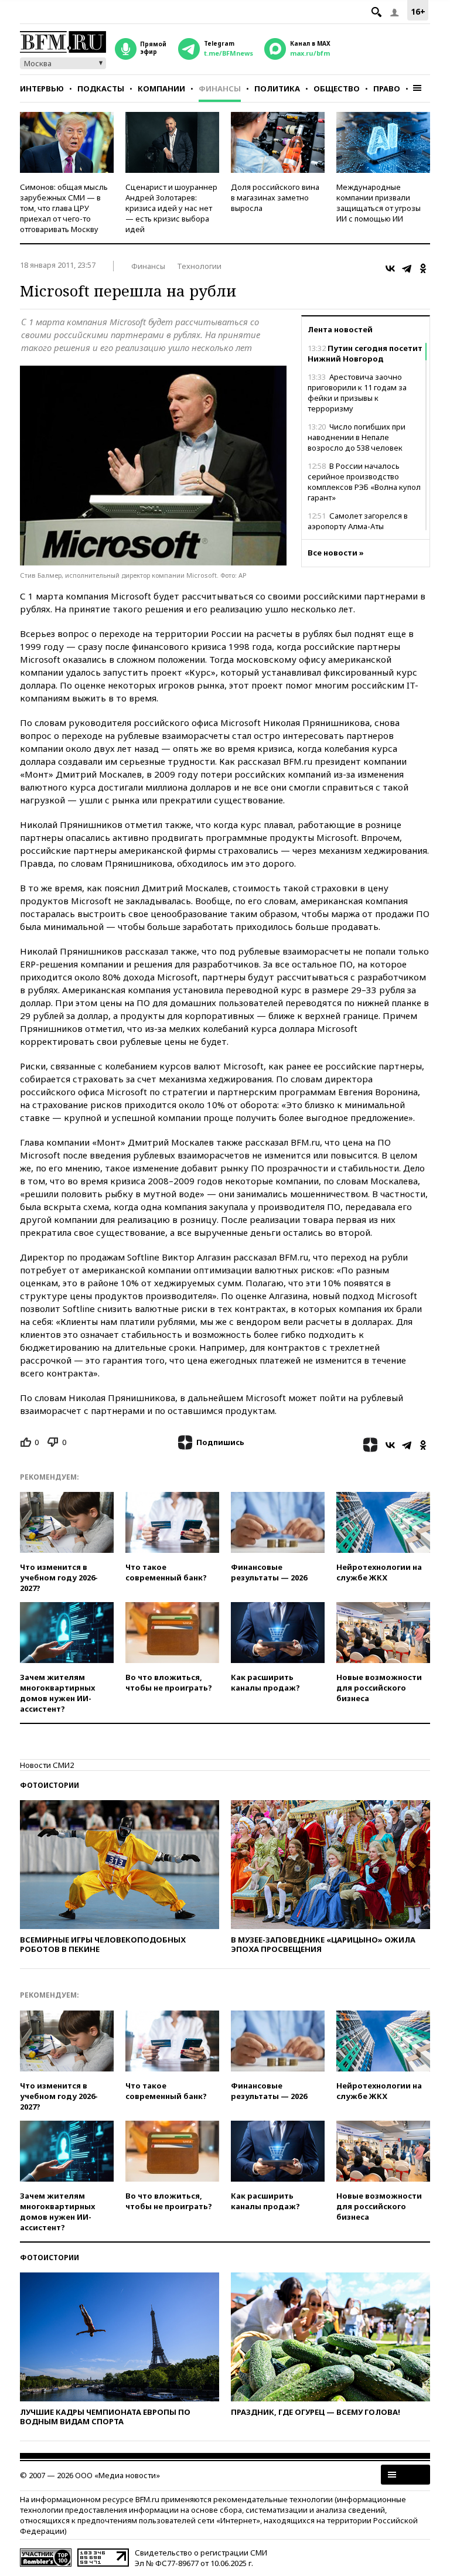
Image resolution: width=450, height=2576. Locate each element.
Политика (277, 88)
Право (387, 88)
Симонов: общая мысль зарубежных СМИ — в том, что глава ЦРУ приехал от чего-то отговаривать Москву (64, 208)
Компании (161, 88)
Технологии (199, 266)
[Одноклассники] (423, 268)
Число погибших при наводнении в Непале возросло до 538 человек (357, 437)
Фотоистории (50, 1785)
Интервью (42, 88)
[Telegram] (407, 268)
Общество (337, 88)
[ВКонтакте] (390, 268)
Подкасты (101, 88)
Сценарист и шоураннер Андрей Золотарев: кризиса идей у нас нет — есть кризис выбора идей (171, 208)
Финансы (220, 88)
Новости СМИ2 (47, 1765)
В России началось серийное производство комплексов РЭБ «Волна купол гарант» (364, 482)
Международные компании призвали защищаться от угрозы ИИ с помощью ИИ (379, 203)
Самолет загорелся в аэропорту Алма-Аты (358, 521)
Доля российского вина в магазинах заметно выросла (275, 197)
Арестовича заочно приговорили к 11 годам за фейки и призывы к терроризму (357, 393)
